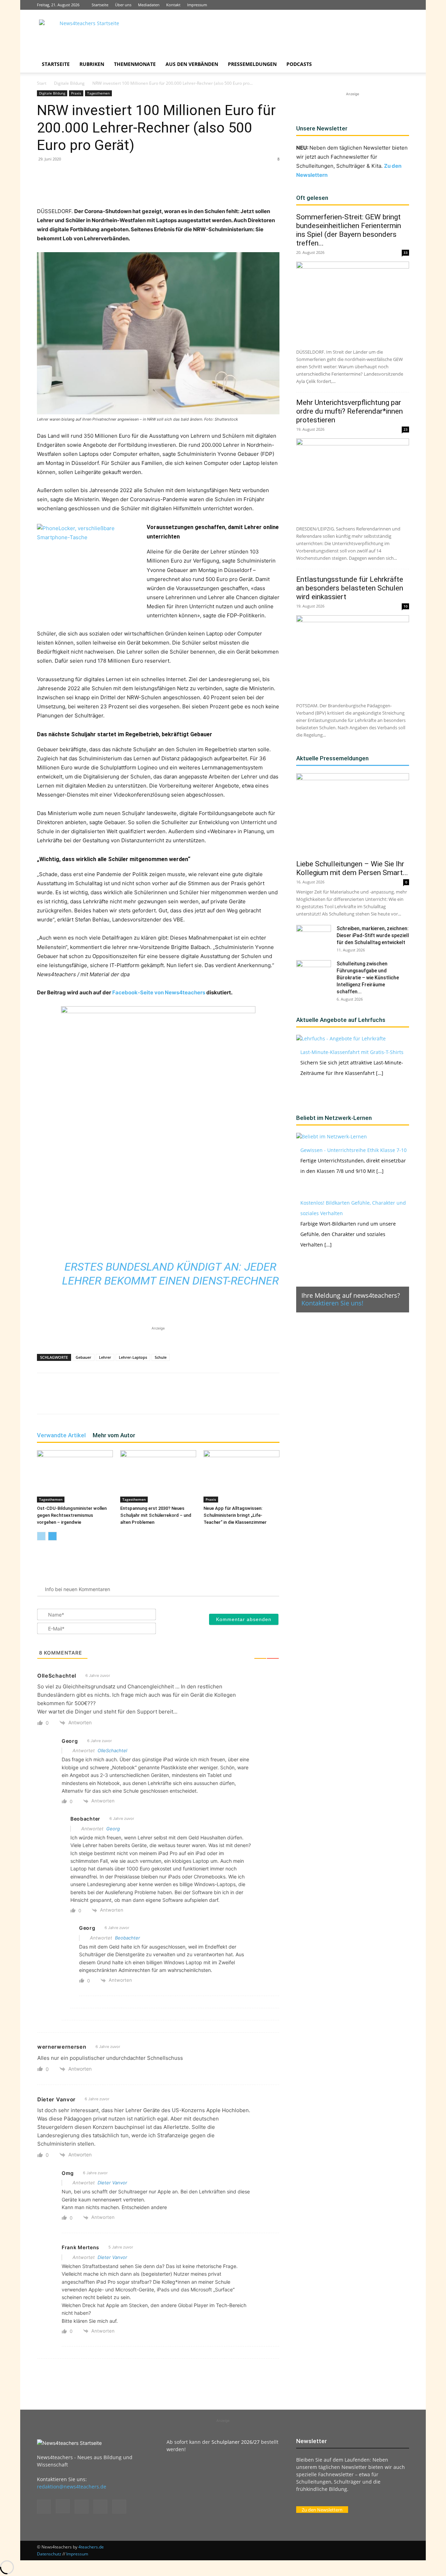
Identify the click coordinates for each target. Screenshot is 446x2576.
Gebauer (83, 1357)
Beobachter (128, 1938)
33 (406, 253)
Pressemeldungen (252, 64)
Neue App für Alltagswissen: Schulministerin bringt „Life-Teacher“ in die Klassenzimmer (236, 1515)
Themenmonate (135, 64)
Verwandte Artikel (61, 1435)
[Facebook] (358, 5)
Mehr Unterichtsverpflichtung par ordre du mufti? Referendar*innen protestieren (349, 411)
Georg (113, 1829)
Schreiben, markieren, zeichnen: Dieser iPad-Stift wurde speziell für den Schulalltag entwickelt (373, 935)
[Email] (151, 187)
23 (406, 429)
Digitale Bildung (69, 83)
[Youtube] (404, 5)
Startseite (100, 5)
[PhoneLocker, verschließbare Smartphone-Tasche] (89, 567)
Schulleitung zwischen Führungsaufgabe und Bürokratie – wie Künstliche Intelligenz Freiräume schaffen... (368, 978)
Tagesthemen (98, 93)
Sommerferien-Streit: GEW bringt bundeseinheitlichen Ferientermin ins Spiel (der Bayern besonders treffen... (349, 230)
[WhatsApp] (118, 187)
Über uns (123, 5)
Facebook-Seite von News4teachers (159, 992)
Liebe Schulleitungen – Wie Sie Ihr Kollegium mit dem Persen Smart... (352, 868)
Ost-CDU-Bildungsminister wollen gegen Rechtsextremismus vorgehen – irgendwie (72, 1515)
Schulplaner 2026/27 (236, 2442)
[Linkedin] (381, 5)
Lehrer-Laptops (133, 1357)
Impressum (197, 5)
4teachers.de (91, 2547)
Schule (161, 1357)
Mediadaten (149, 5)
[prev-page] (41, 1536)
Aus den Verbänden (192, 64)
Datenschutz (49, 2554)
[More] (183, 187)
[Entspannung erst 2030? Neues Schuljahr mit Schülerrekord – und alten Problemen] (158, 1476)
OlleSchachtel (112, 1750)
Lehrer (105, 1357)
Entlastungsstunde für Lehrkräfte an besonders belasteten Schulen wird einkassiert (350, 588)
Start (42, 83)
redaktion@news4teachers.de (72, 2487)
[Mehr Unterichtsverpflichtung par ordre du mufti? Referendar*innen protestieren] (353, 479)
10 (406, 606)
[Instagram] (369, 5)
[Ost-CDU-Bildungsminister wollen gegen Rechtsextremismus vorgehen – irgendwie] (75, 1476)
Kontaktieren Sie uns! (332, 1303)
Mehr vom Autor (114, 1435)
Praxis (76, 93)
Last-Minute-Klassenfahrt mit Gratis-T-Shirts (352, 1052)
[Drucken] (167, 187)
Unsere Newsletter (322, 128)
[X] (392, 5)
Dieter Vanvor (112, 2183)
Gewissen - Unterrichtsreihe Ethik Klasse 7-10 (353, 1150)
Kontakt (173, 5)
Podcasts (299, 64)
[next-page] (52, 1536)
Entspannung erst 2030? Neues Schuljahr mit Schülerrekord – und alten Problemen (156, 1515)
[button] (401, 65)
